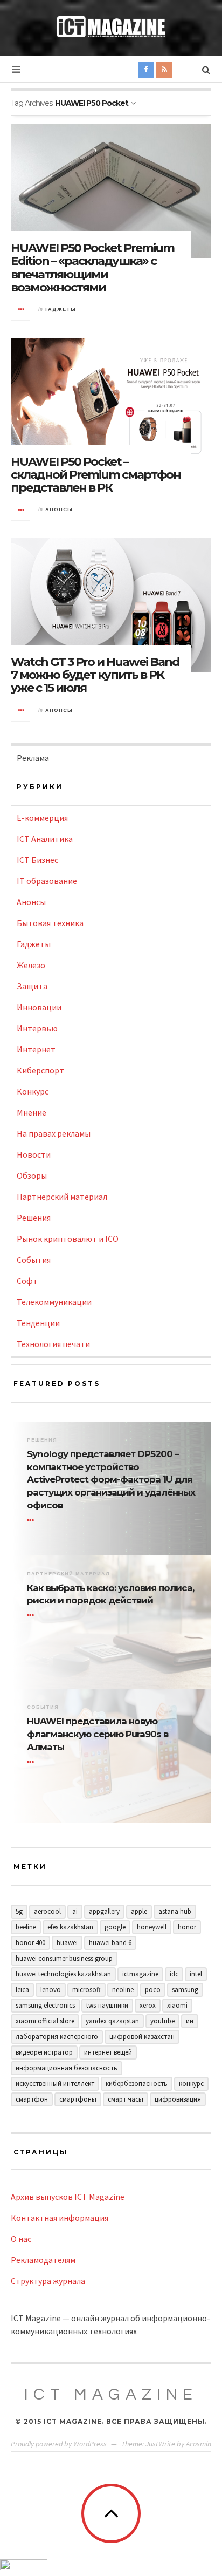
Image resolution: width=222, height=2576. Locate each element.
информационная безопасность (67, 2068)
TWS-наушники (107, 2005)
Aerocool (47, 1911)
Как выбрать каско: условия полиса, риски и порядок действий (110, 1594)
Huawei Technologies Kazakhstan (63, 1974)
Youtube (162, 2021)
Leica (22, 1990)
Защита (32, 986)
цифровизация (178, 2099)
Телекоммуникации (54, 1302)
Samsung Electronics (45, 2005)
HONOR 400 (30, 1943)
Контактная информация (60, 2218)
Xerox (148, 2005)
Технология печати (53, 1344)
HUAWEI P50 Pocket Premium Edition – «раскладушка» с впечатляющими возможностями (92, 268)
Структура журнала (48, 2281)
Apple (139, 1911)
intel (196, 1974)
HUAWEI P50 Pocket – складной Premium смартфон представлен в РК (96, 475)
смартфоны (78, 2099)
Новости (34, 1154)
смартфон (32, 2099)
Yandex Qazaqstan (112, 2021)
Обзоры (32, 1175)
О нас (21, 2239)
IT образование (47, 881)
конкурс (191, 2084)
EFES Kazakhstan (70, 1927)
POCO (153, 1990)
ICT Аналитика (45, 839)
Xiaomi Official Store (45, 2021)
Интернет (36, 1049)
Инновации (39, 1007)
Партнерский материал (62, 1197)
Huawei (67, 1943)
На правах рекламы (54, 1133)
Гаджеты (61, 309)
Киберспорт (40, 1070)
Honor (187, 1927)
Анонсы (59, 509)
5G (19, 1911)
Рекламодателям (43, 2260)
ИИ (190, 2021)
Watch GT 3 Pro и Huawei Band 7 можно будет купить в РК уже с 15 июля (95, 675)
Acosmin (199, 2444)
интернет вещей (108, 2052)
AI (75, 1911)
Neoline (123, 1990)
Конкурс (33, 1091)
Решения (34, 1218)
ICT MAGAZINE (111, 2394)
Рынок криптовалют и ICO (68, 1239)
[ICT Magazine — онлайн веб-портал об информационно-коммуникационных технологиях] (111, 27)
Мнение (32, 1112)
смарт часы (126, 2099)
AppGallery (104, 1911)
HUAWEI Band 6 (110, 1943)
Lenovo (51, 1990)
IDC (174, 1974)
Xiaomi (177, 2005)
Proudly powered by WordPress (59, 2444)
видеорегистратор (44, 2052)
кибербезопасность (137, 2084)
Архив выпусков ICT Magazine (68, 2197)
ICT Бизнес (37, 860)
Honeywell (152, 1927)
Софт (27, 1281)
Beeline (26, 1927)
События (34, 1260)
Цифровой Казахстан (142, 2037)
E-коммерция (42, 818)
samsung (185, 1990)
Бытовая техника (50, 923)
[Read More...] (21, 310)
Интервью (37, 1028)
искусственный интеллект (55, 2084)
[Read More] (32, 1520)
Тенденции (38, 1323)
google (115, 1927)
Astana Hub (175, 1911)
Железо (31, 965)
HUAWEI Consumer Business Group (64, 1958)
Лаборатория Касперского (57, 2037)
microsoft (86, 1990)
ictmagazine (140, 1974)
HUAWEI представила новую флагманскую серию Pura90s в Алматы (98, 1734)
